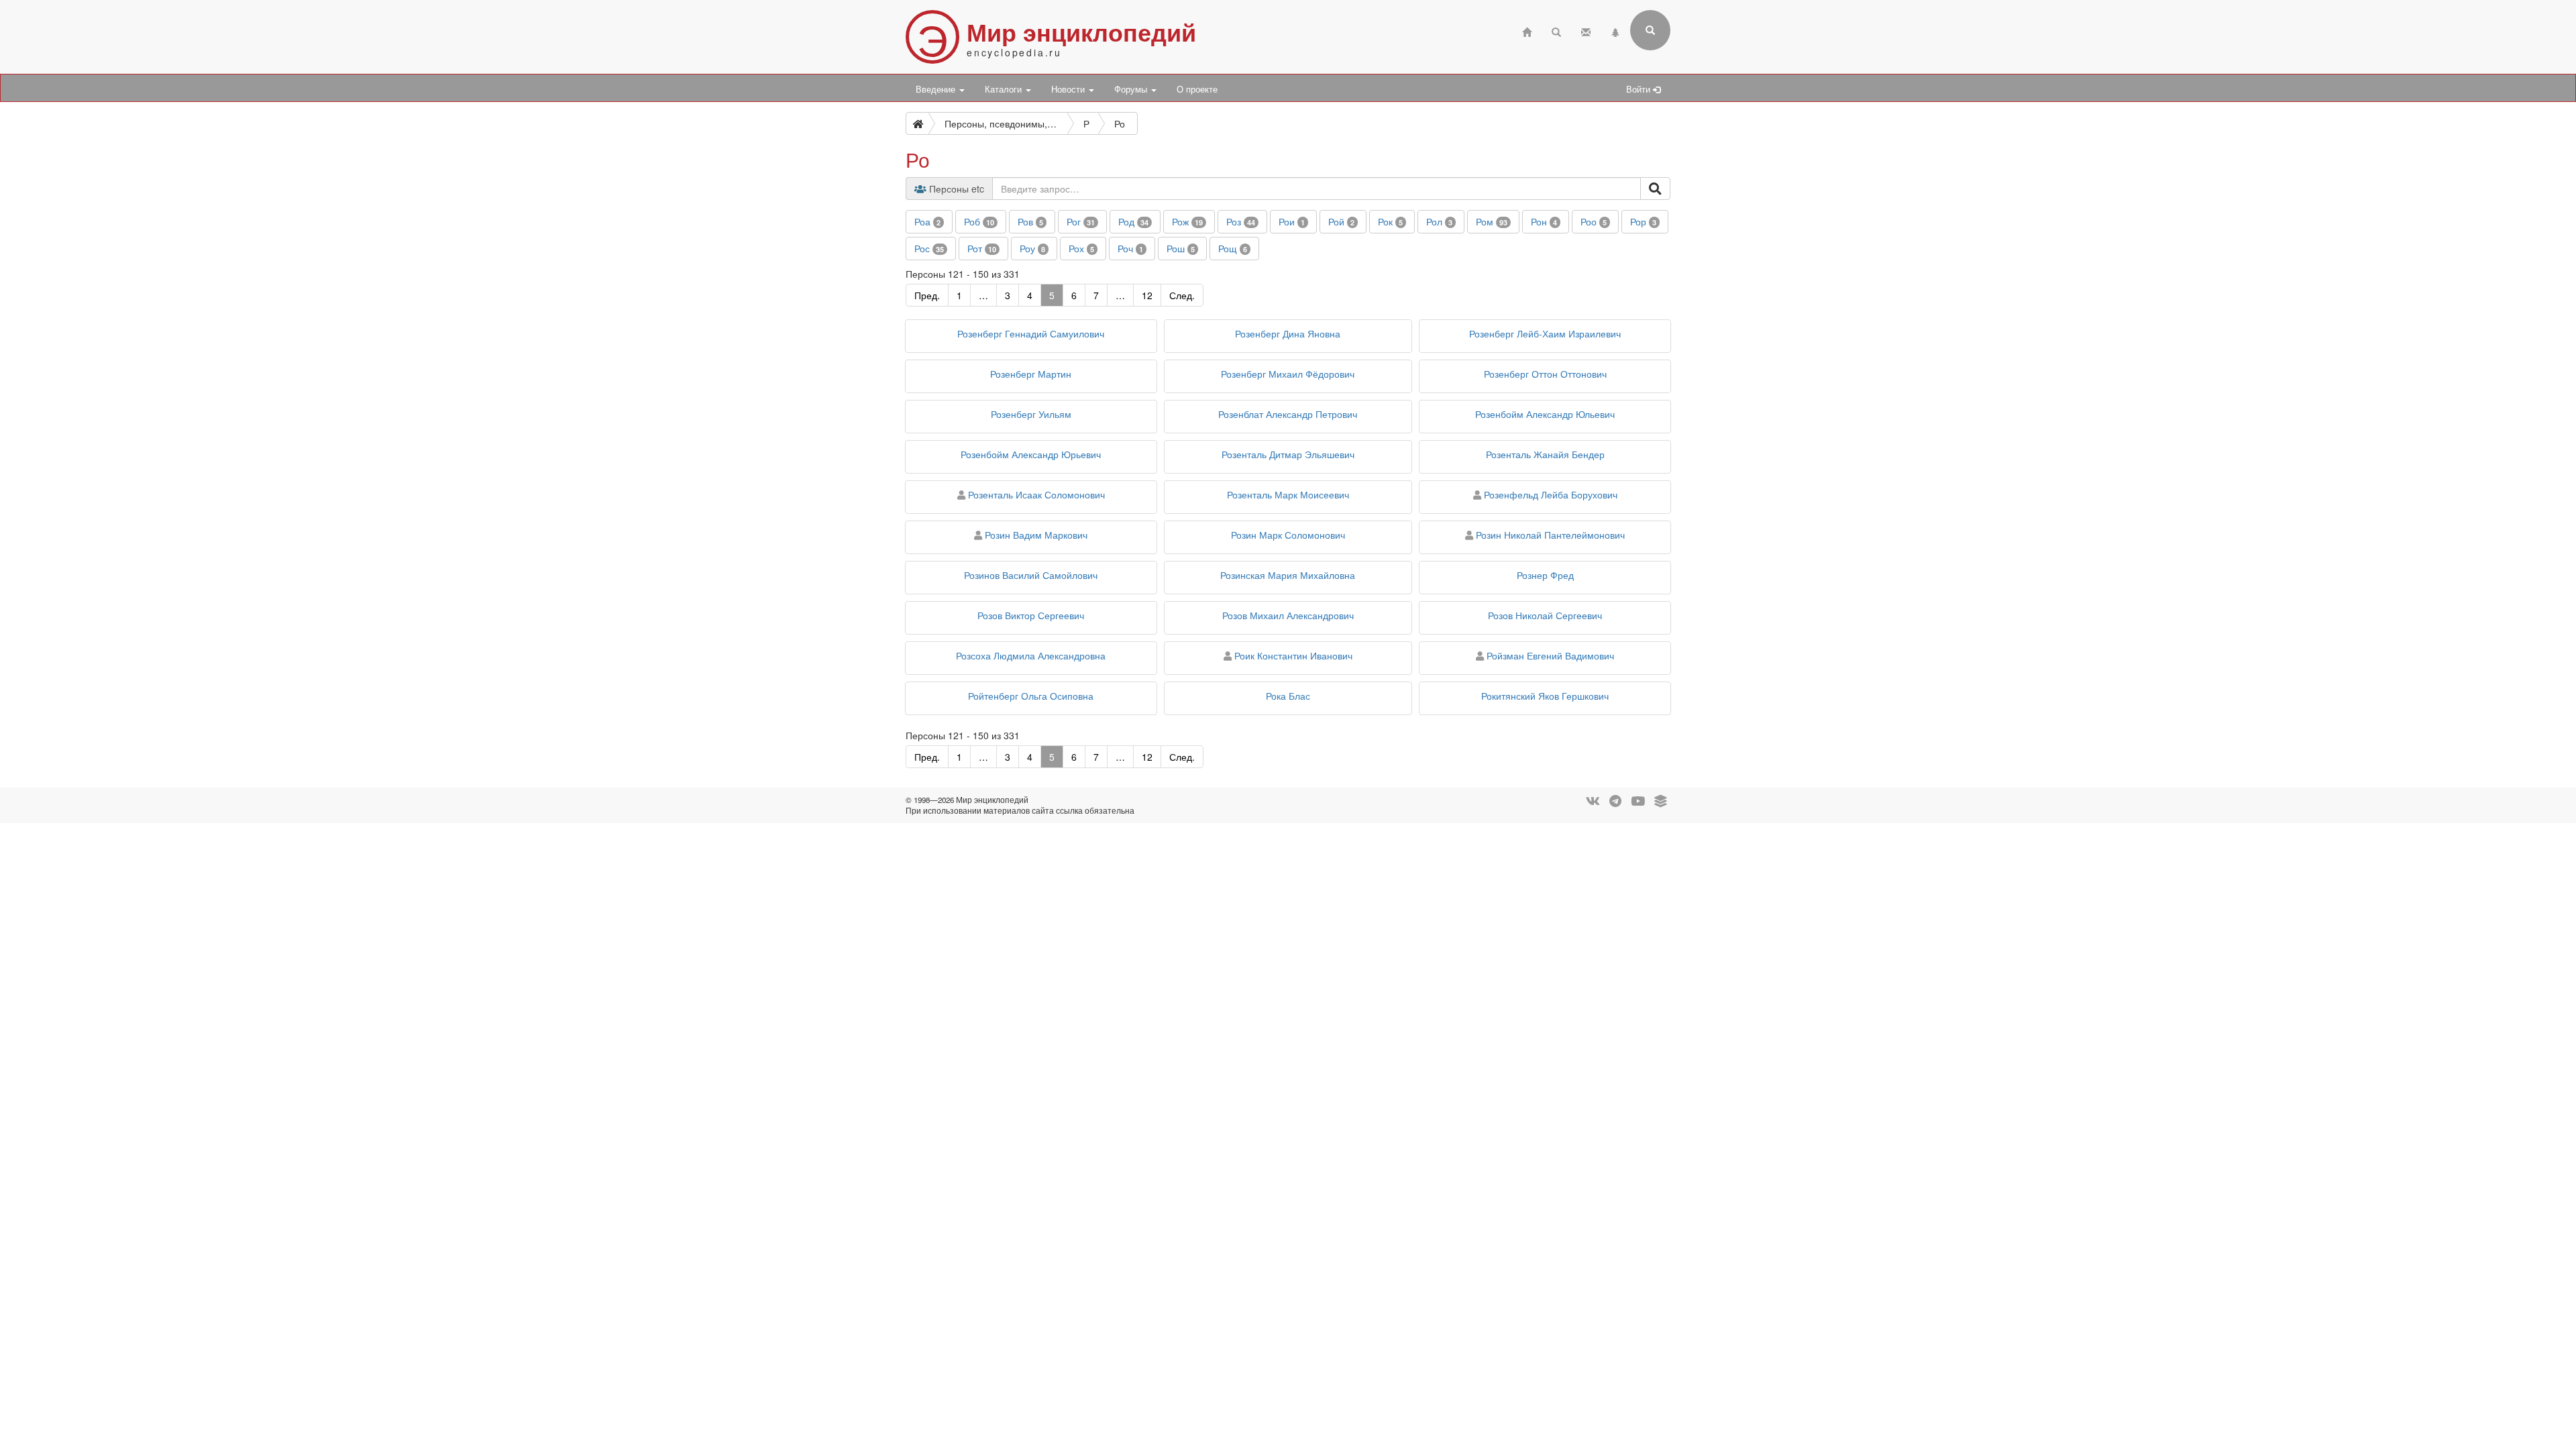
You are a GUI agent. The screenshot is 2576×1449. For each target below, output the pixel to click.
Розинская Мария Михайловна (1288, 575)
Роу (1032, 248)
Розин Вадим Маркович (1036, 535)
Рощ (1233, 248)
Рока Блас (1288, 696)
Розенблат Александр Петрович (1288, 414)
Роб (979, 221)
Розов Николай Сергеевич (1545, 615)
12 (1147, 295)
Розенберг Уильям (1031, 414)
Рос (929, 248)
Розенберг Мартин (1031, 374)
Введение (937, 89)
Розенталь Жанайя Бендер (1545, 454)
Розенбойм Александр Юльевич (1545, 414)
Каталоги (1005, 89)
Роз (1241, 221)
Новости (1069, 89)
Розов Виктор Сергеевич (1031, 615)
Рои (1292, 221)
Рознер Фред (1545, 575)
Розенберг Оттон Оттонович (1545, 374)
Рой (1341, 221)
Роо (1594, 221)
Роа (927, 221)
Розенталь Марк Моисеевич (1288, 494)
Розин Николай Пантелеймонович (1550, 535)
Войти (1640, 89)
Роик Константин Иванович (1293, 655)
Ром (1492, 221)
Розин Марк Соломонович (1288, 535)
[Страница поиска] (1556, 31)
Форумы (1132, 89)
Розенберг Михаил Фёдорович (1288, 374)
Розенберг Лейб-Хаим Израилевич (1545, 333)
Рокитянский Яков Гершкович (1545, 696)
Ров (1030, 221)
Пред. (927, 295)
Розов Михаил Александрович (1288, 615)
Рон (1544, 221)
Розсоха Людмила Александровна (1031, 655)
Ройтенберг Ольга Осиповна (1031, 696)
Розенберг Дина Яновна (1288, 333)
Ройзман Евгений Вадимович (1550, 655)
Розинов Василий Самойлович (1031, 575)
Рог (1081, 221)
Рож (1187, 221)
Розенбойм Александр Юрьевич (1031, 454)
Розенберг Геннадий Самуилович (1031, 333)
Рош (1181, 248)
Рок (1390, 221)
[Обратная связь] (1586, 31)
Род (1133, 221)
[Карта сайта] (1615, 31)
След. (1182, 295)
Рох (1081, 248)
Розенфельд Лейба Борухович (1551, 494)
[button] (929, 222)
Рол (1439, 221)
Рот (982, 248)
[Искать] (1655, 189)
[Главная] (1527, 31)
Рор (1643, 221)
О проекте (1197, 89)
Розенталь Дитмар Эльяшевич (1288, 454)
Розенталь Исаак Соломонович (1036, 494)
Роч (1130, 248)
